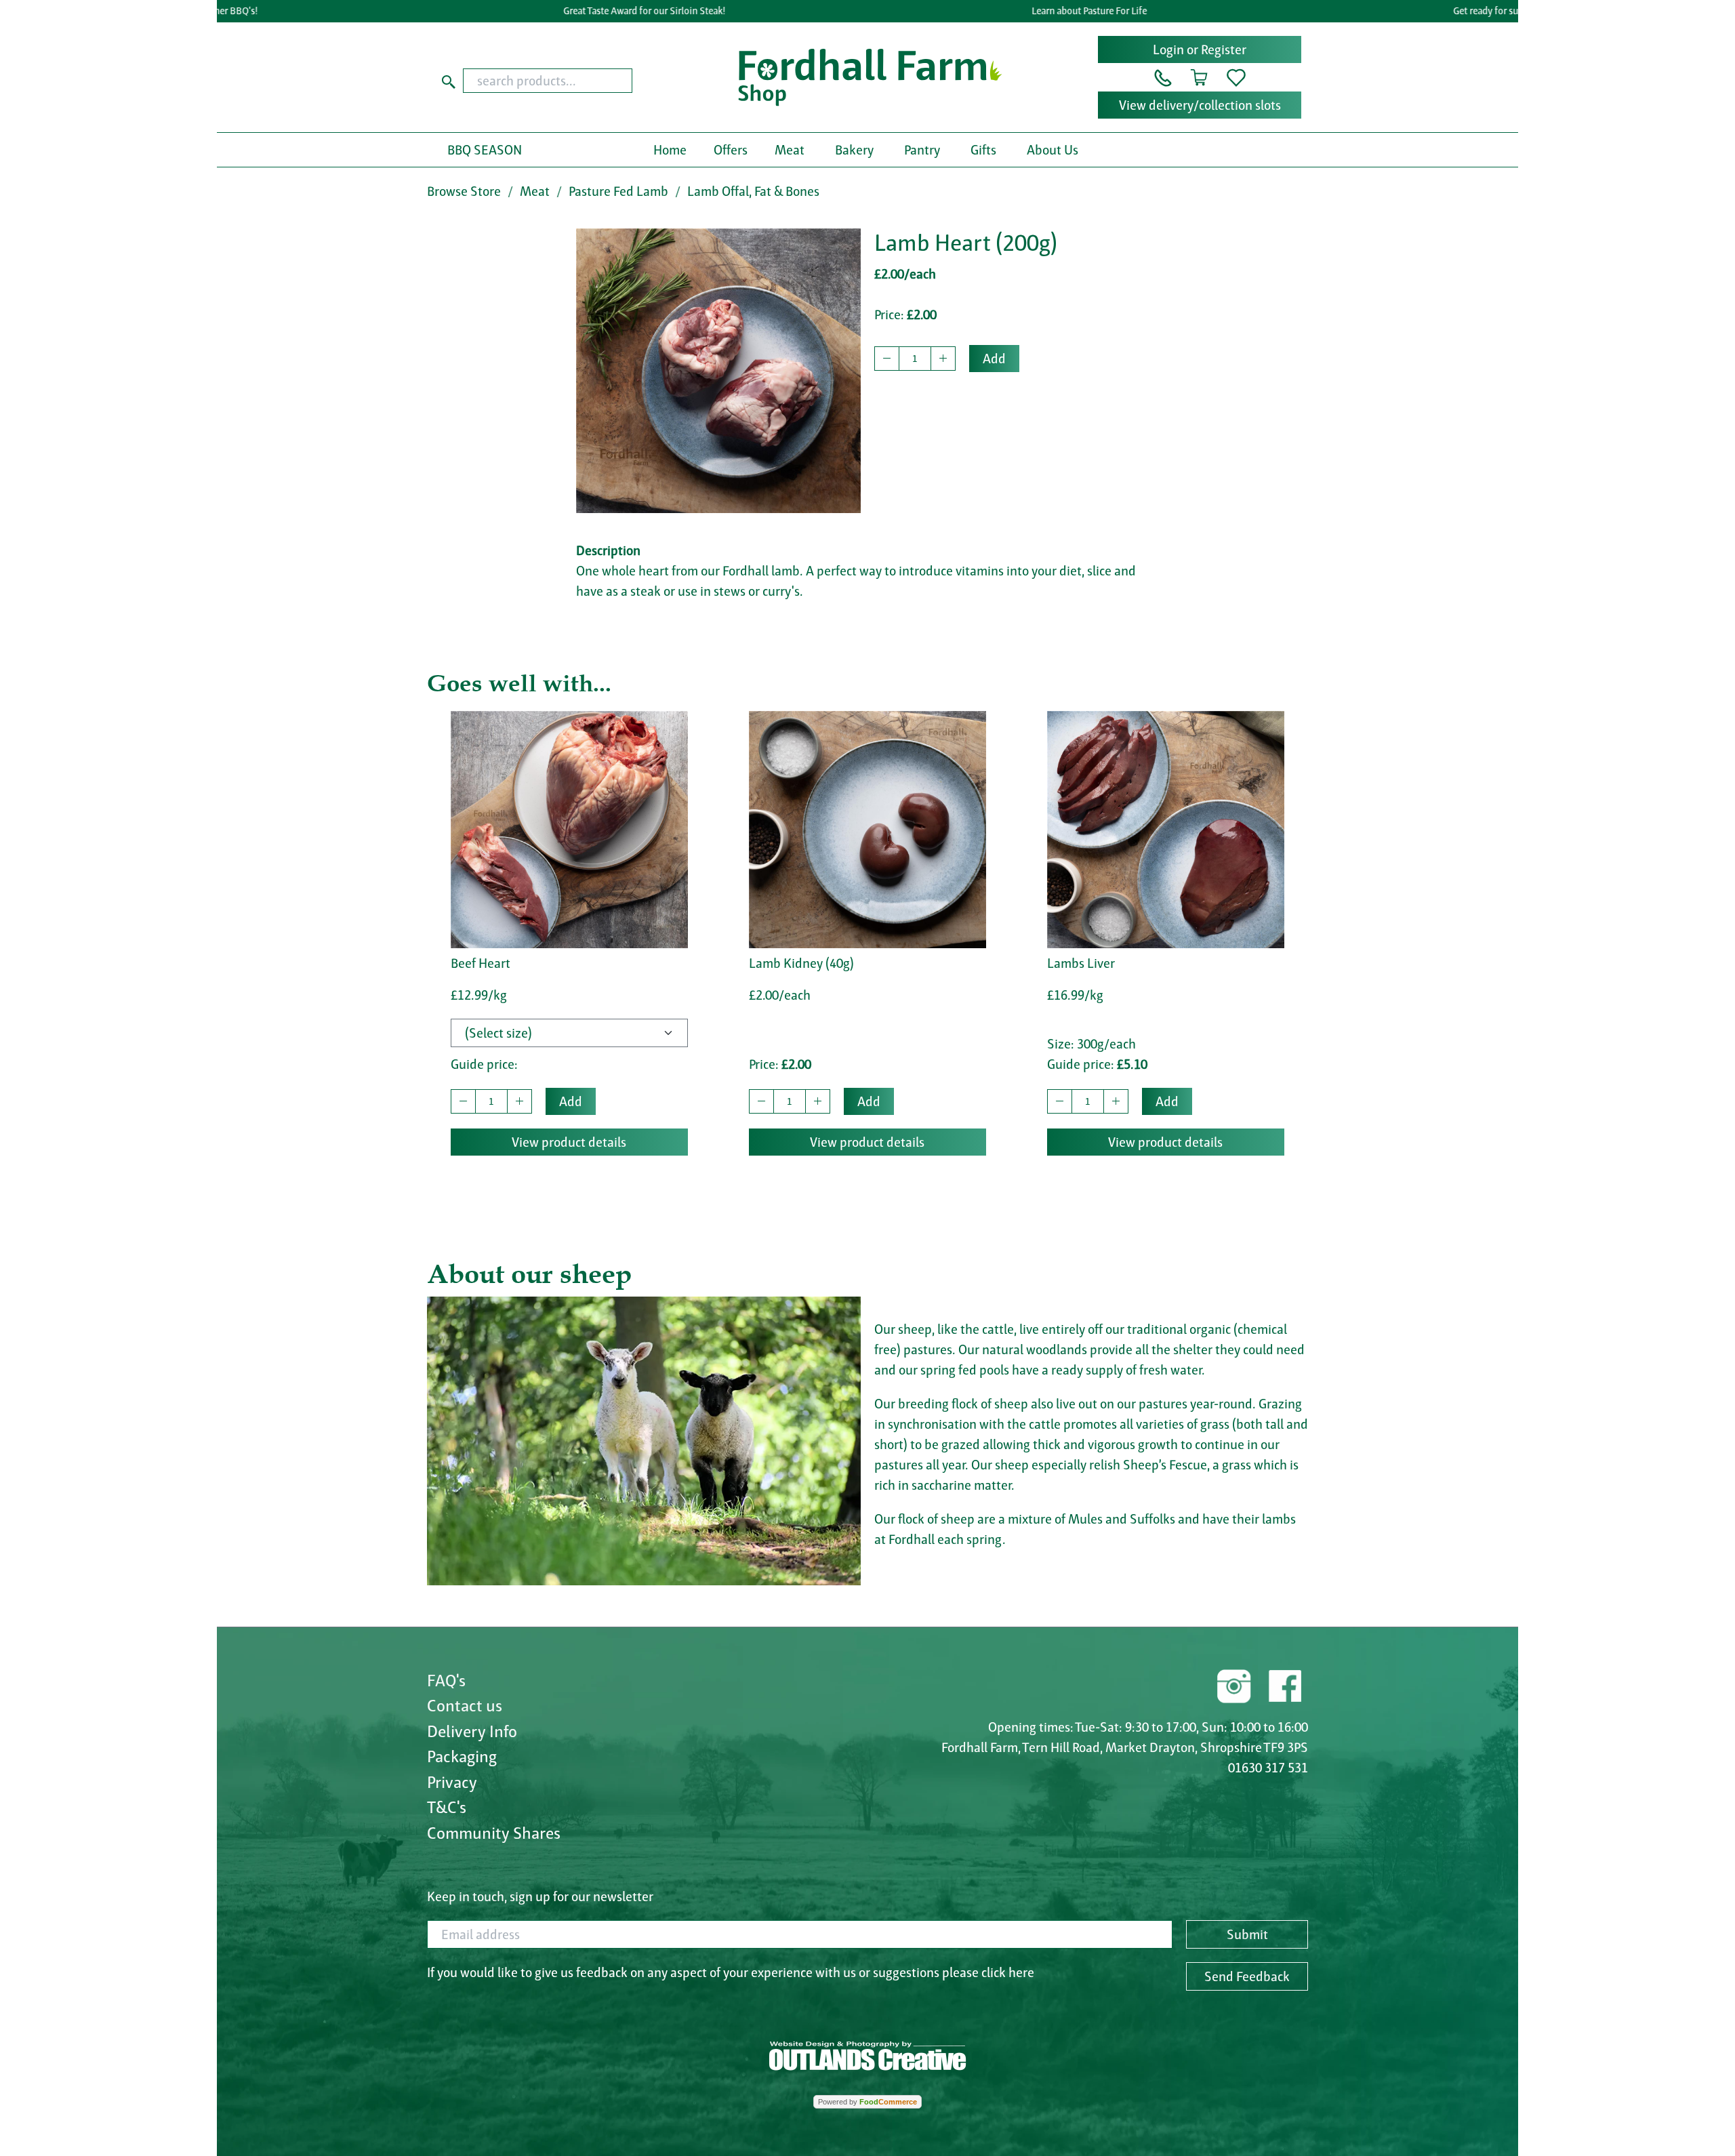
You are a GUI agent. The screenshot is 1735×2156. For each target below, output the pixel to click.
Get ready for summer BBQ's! (1462, 11)
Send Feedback (1247, 1976)
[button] (1163, 77)
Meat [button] (790, 150)
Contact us (465, 1705)
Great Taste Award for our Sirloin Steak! (594, 11)
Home (670, 150)
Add (994, 359)
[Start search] (449, 81)
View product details (569, 1142)
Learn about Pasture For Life (1038, 11)
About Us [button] (1053, 150)
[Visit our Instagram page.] (1234, 1684)
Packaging (462, 1756)
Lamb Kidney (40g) (801, 963)
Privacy (452, 1782)
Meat (535, 191)
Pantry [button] (922, 150)
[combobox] (574, 81)
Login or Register (1200, 49)
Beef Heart (481, 963)
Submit (1247, 1934)
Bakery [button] (854, 150)
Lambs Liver (1081, 963)
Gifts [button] (983, 150)
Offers (731, 150)
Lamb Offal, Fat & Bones (753, 191)
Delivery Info (472, 1731)
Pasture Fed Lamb (618, 191)
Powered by (867, 2102)
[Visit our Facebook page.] (1284, 1684)
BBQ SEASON (485, 150)
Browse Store (464, 191)
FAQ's (446, 1680)
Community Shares (494, 1833)
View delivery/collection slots (1200, 105)
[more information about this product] (569, 828)
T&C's (447, 1807)
